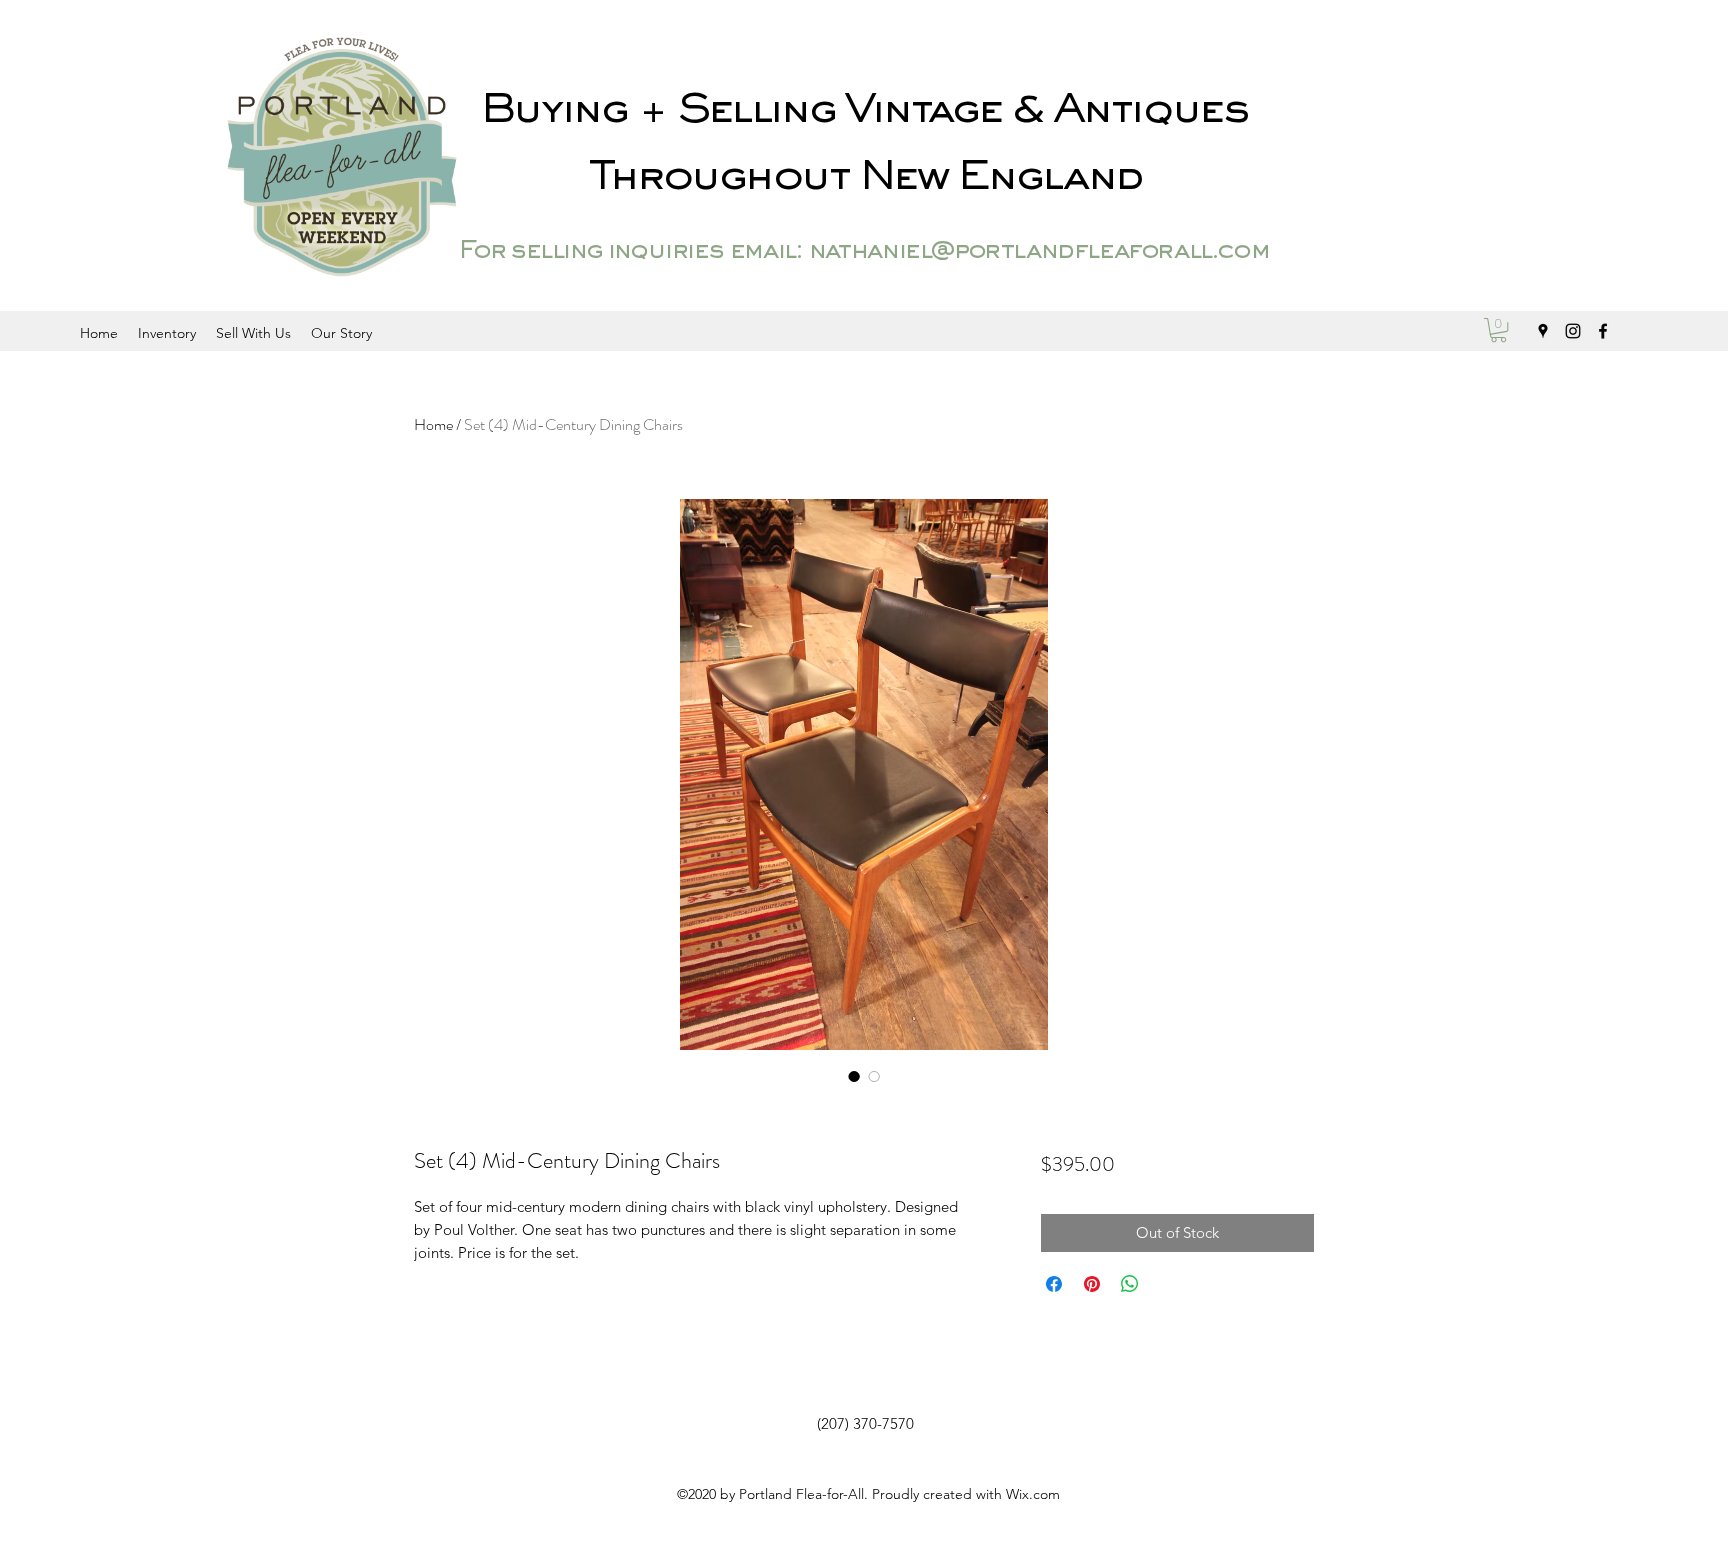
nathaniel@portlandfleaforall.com (1038, 252)
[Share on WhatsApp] (1130, 1284)
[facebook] (1603, 331)
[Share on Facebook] (1054, 1284)
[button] (1498, 330)
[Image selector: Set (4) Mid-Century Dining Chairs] (854, 1076)
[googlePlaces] (1543, 331)
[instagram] (1573, 331)
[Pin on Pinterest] (1092, 1284)
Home (433, 424)
